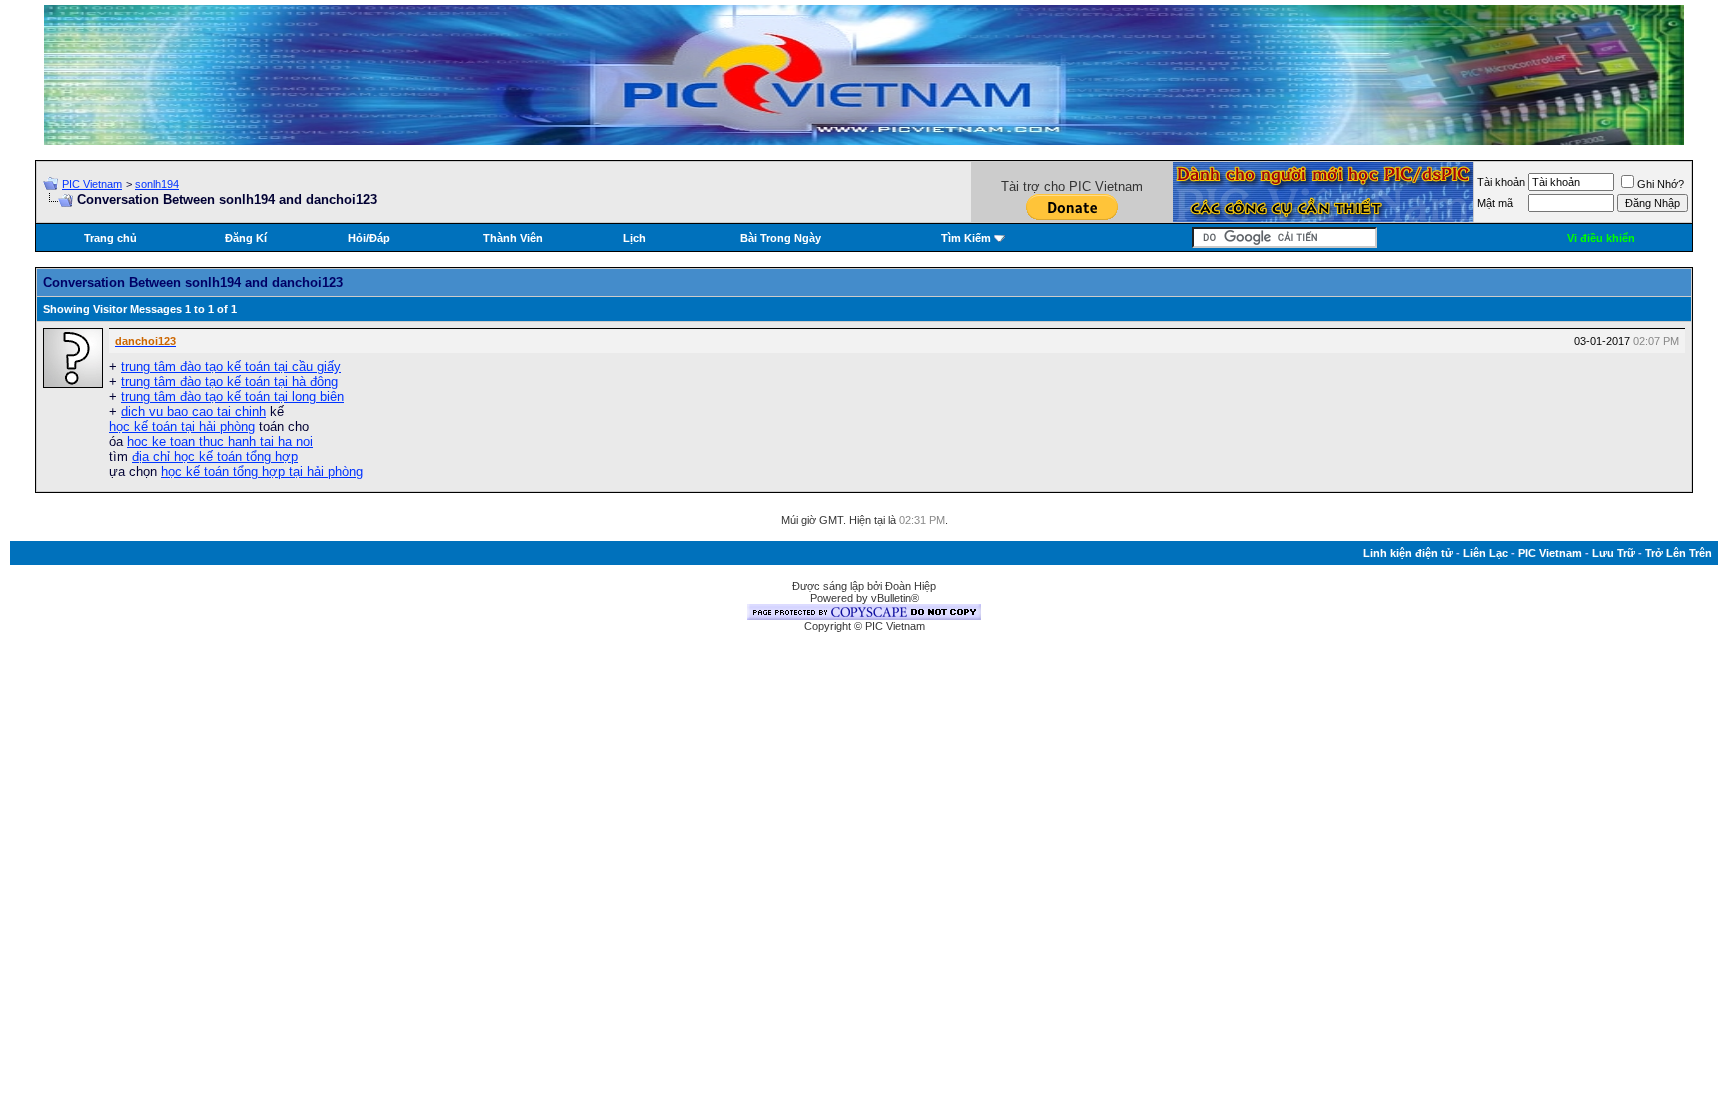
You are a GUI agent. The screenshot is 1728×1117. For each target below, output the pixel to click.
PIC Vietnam (92, 184)
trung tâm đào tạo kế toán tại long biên (232, 396)
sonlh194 (157, 184)
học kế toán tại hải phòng (182, 426)
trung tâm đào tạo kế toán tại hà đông (229, 381)
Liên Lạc (1485, 553)
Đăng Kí (246, 238)
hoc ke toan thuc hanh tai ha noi (220, 441)
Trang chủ (110, 238)
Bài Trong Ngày (780, 238)
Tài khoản (1501, 182)
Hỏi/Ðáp (369, 238)
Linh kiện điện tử (1408, 553)
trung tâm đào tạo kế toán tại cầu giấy (231, 366)
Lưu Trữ (1613, 553)
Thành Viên (513, 238)
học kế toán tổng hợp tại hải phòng (262, 471)
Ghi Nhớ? (1660, 184)
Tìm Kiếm (966, 238)
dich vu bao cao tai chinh (193, 411)
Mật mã (1495, 203)
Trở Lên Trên (1678, 553)
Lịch (634, 238)
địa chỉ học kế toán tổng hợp (215, 456)
